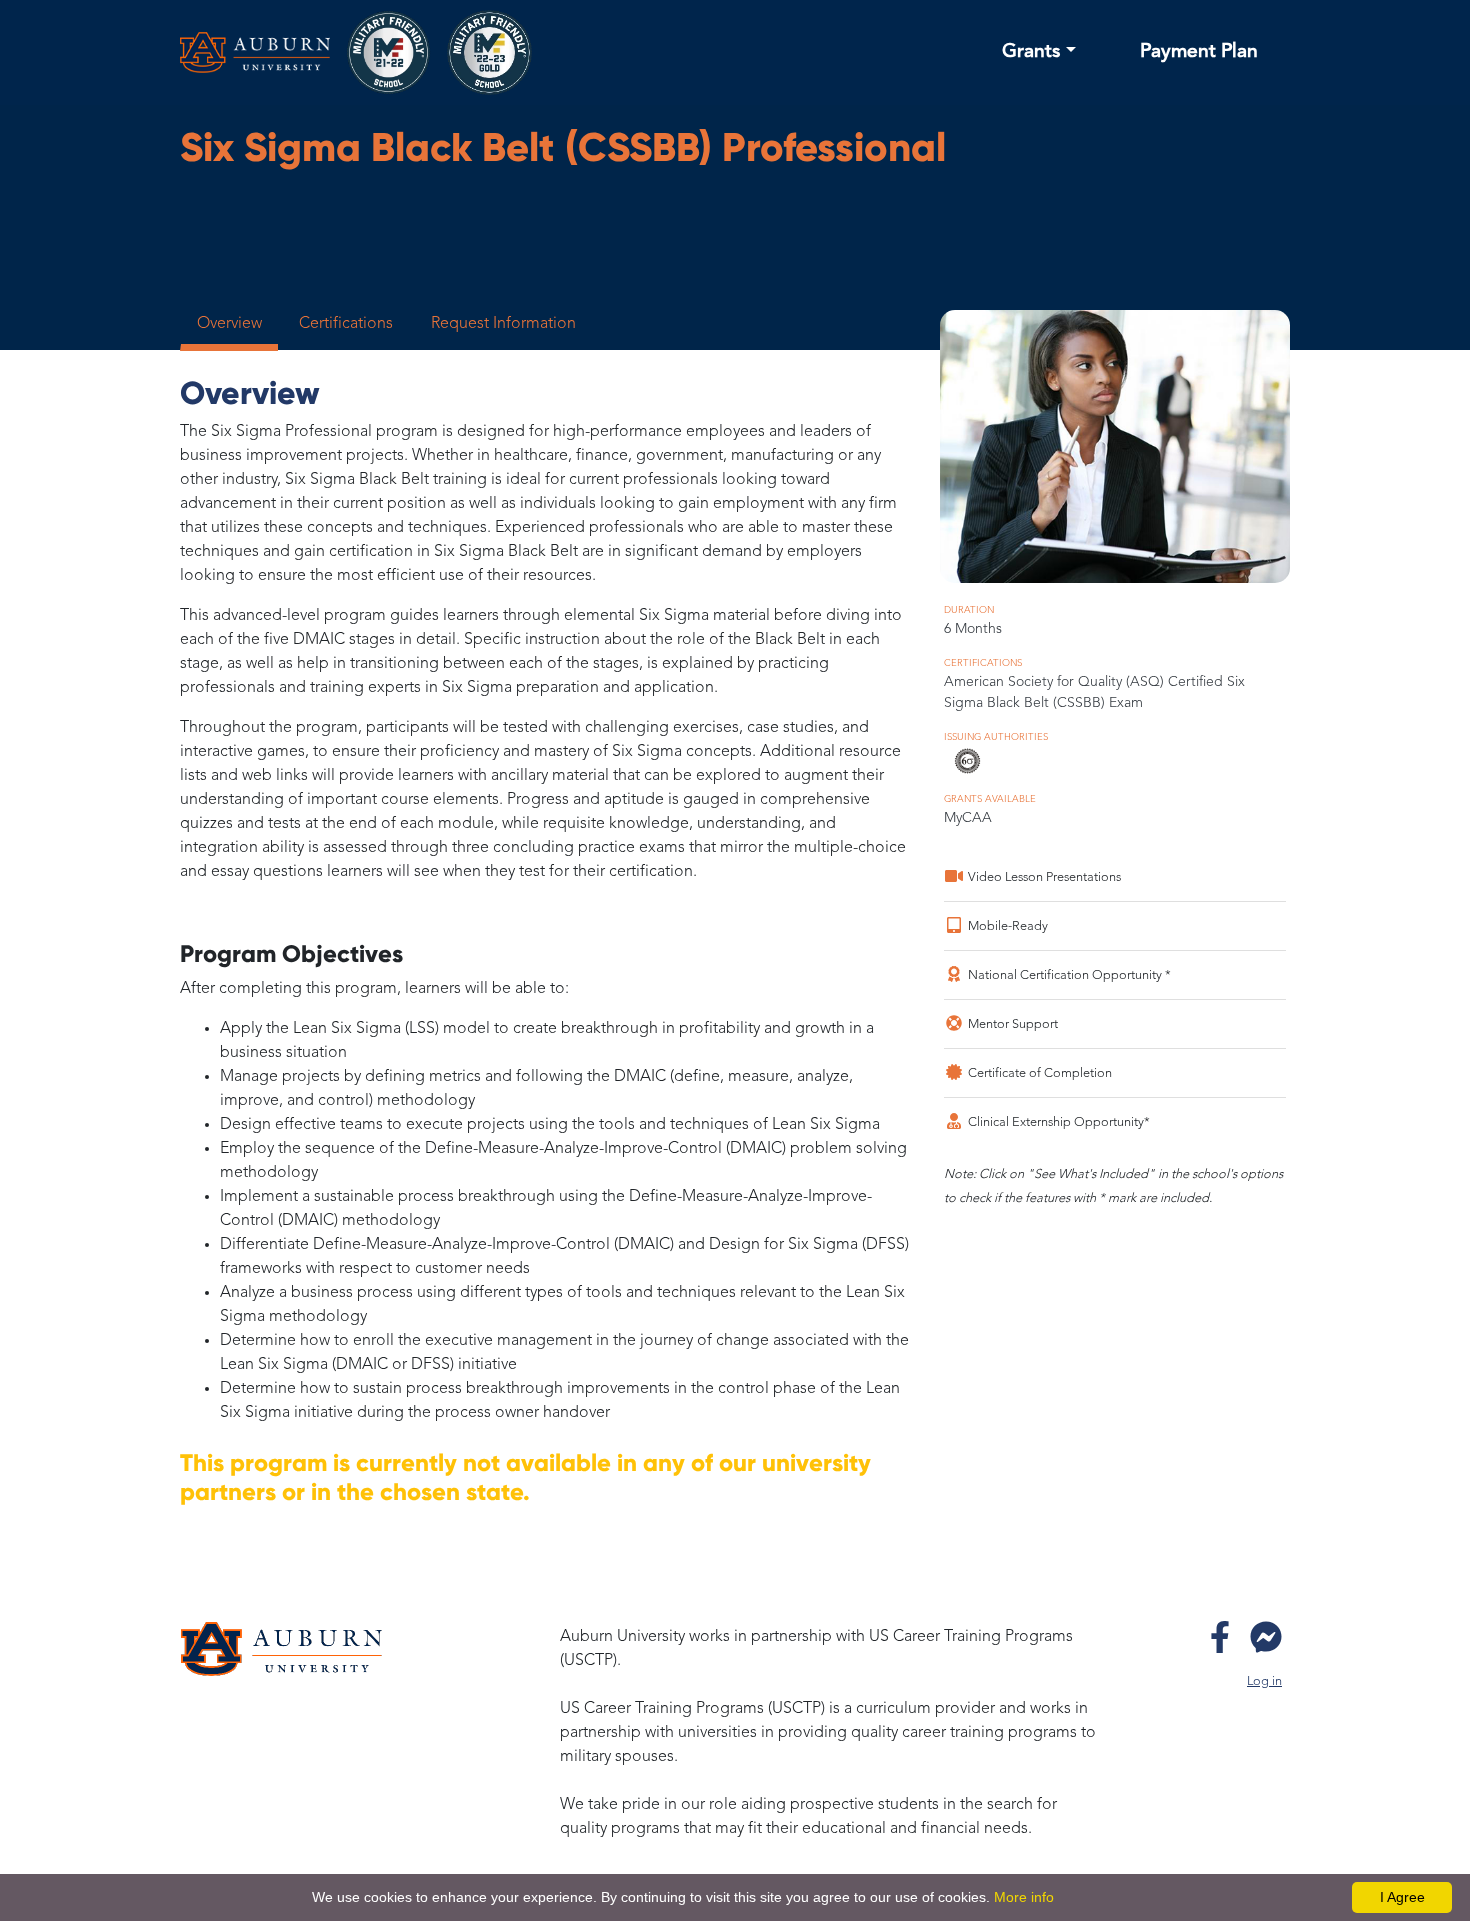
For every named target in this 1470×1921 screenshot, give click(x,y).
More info (1024, 1897)
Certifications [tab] (346, 324)
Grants (1031, 52)
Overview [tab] (229, 324)
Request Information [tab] (503, 324)
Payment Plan (1199, 52)
